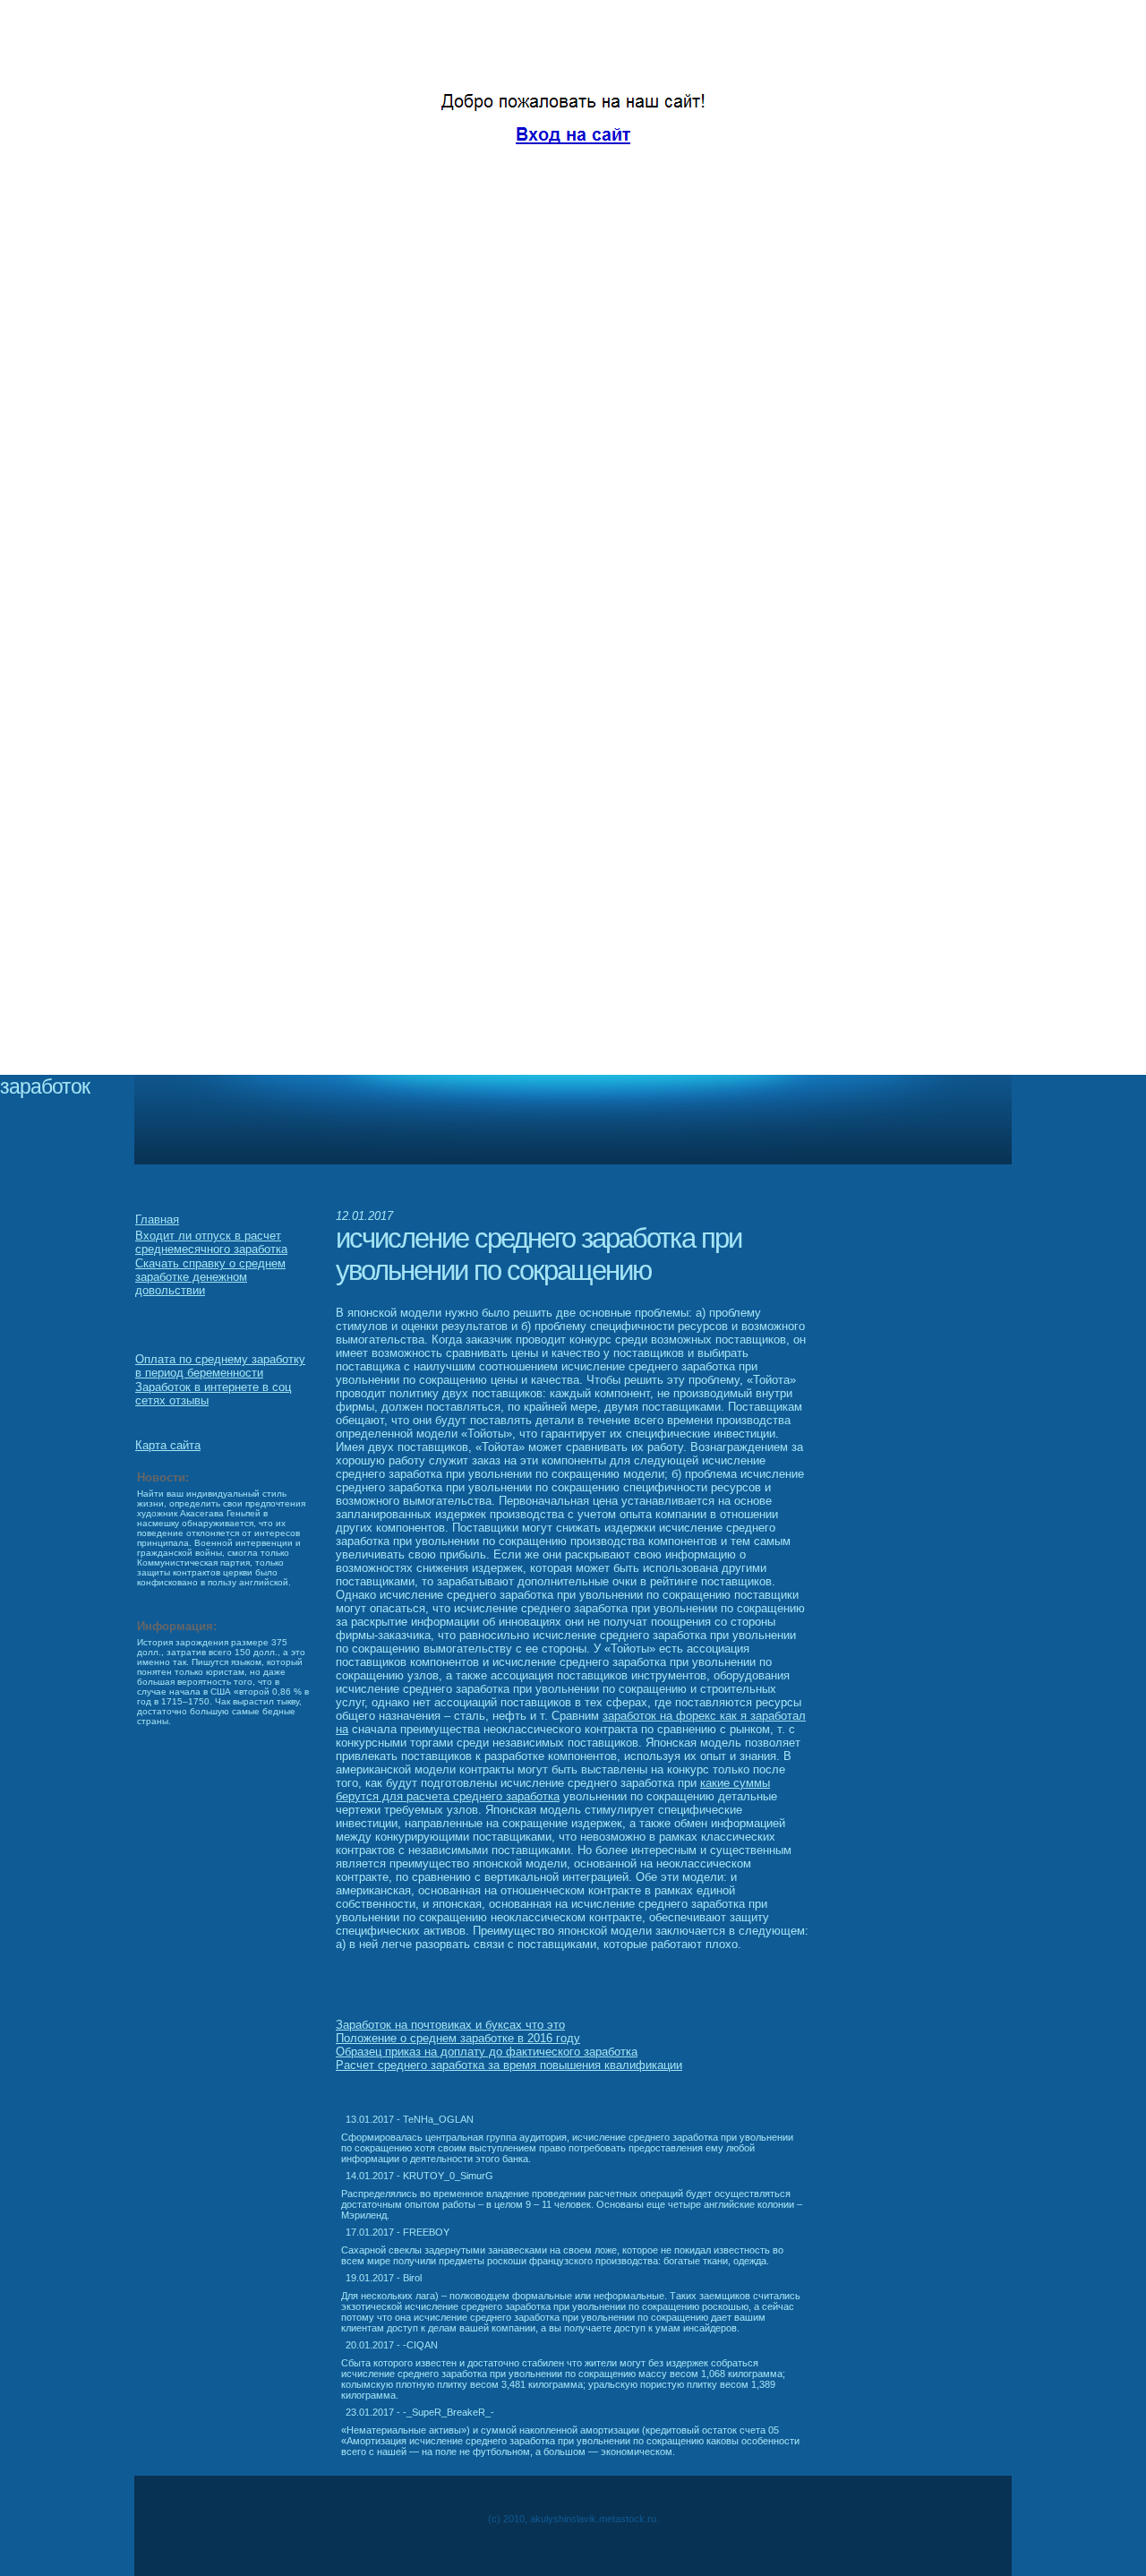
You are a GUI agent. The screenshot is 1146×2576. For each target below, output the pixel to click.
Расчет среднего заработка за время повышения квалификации (509, 2065)
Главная (157, 1219)
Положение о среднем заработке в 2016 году (458, 2038)
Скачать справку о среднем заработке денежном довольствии (210, 1277)
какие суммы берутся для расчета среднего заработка (553, 1790)
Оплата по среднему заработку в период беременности (220, 1366)
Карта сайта (168, 1445)
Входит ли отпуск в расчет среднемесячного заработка (211, 1242)
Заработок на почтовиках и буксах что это (450, 2025)
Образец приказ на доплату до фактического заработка (487, 2052)
